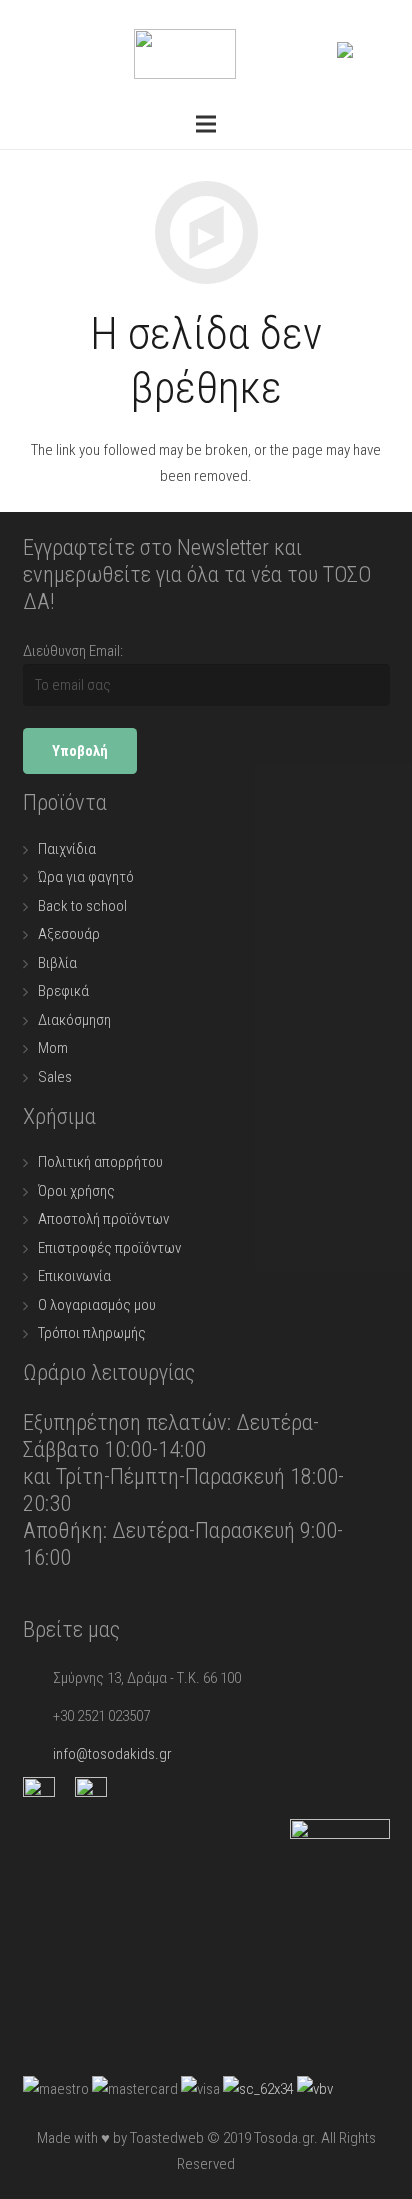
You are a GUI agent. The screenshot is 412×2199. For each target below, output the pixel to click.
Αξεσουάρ (69, 934)
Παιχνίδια (67, 849)
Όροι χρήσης (76, 1191)
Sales (55, 1077)
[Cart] (375, 49)
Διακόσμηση (74, 1020)
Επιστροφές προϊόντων (109, 1248)
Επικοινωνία (74, 1276)
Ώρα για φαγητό (86, 877)
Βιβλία (57, 963)
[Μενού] (206, 124)
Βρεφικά (63, 991)
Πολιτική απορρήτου (100, 1162)
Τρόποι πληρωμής (92, 1333)
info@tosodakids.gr (112, 1754)
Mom (53, 1048)
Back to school (82, 906)
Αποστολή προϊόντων (103, 1219)
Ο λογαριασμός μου (97, 1305)
